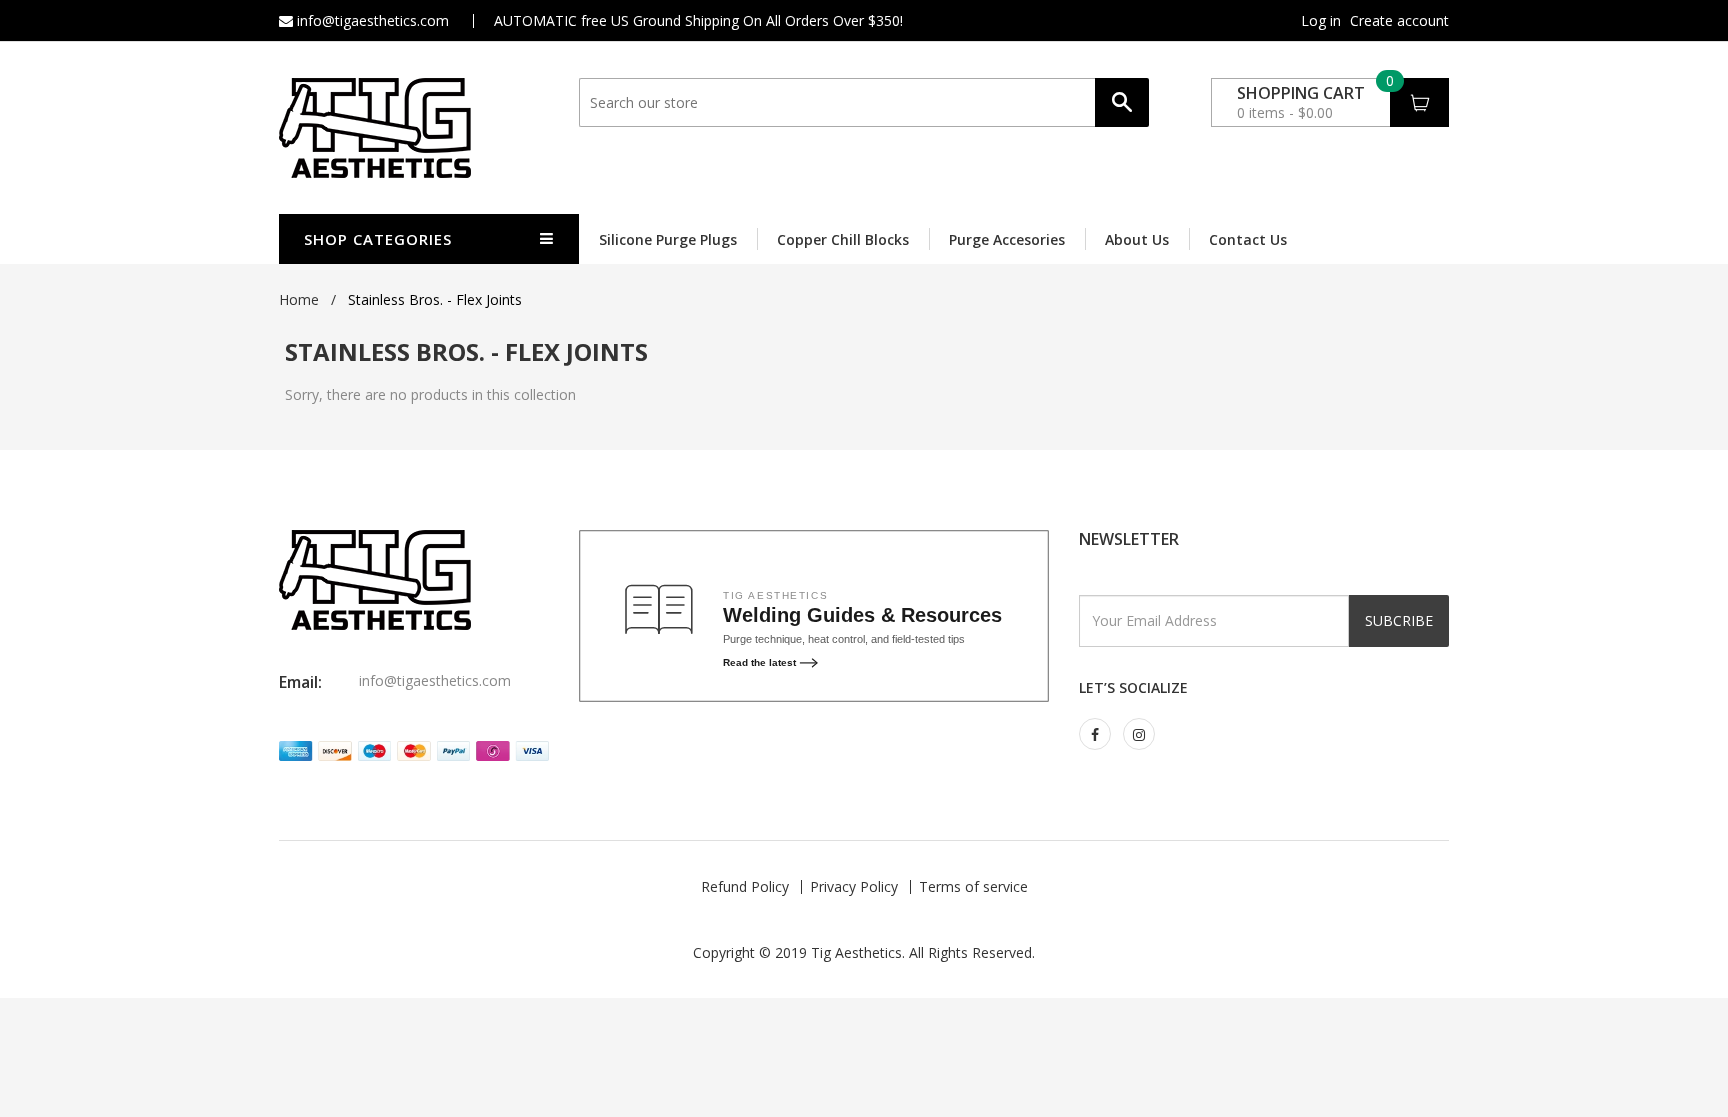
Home (299, 299)
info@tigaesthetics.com (371, 20)
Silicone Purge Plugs (668, 239)
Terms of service (973, 886)
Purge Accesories (1007, 239)
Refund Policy (745, 886)
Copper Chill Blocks (843, 239)
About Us (1137, 239)
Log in (1321, 21)
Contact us (1248, 239)
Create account (1399, 21)
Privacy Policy (854, 886)
